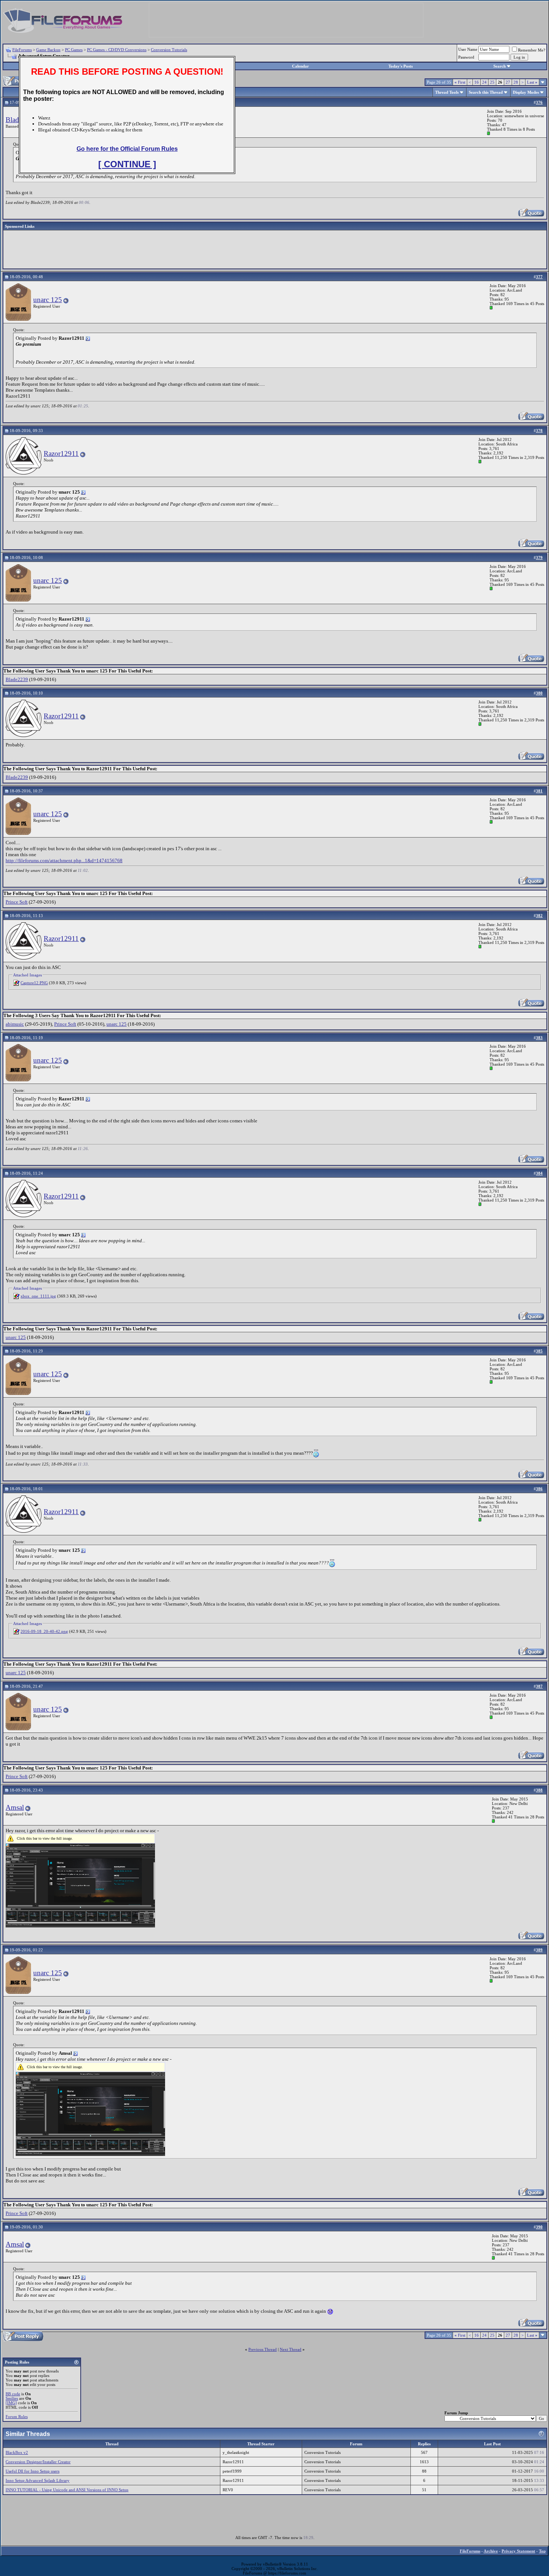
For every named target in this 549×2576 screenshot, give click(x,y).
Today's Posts (401, 66)
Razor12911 (61, 453)
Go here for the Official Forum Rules (127, 149)
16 (477, 82)
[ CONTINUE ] (127, 164)
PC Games (74, 50)
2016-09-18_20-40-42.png (44, 1631)
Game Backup (48, 50)
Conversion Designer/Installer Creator (38, 2462)
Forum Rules (17, 2417)
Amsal (15, 1807)
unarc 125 (48, 300)
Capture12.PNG (34, 983)
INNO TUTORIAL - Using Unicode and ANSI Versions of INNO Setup (67, 2490)
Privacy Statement (518, 2551)
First (460, 82)
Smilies (12, 2398)
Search (500, 66)
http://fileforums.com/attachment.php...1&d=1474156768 (64, 860)
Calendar (300, 66)
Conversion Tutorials (169, 50)
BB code (13, 2394)
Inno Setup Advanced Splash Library (38, 2480)
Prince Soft (17, 902)
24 (484, 82)
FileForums (22, 50)
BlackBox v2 (17, 2452)
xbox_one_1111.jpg (38, 1296)
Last (532, 82)
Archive (491, 2551)
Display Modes (526, 92)
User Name (468, 49)
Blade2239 (17, 679)
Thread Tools (447, 92)
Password (466, 57)
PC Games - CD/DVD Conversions (117, 50)
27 (508, 82)
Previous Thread (263, 2349)
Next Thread (291, 2349)
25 (492, 82)
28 (516, 82)
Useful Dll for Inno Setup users (32, 2471)
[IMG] (11, 2403)
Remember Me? (532, 50)
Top (542, 2551)
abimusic (15, 1024)
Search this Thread (486, 92)
